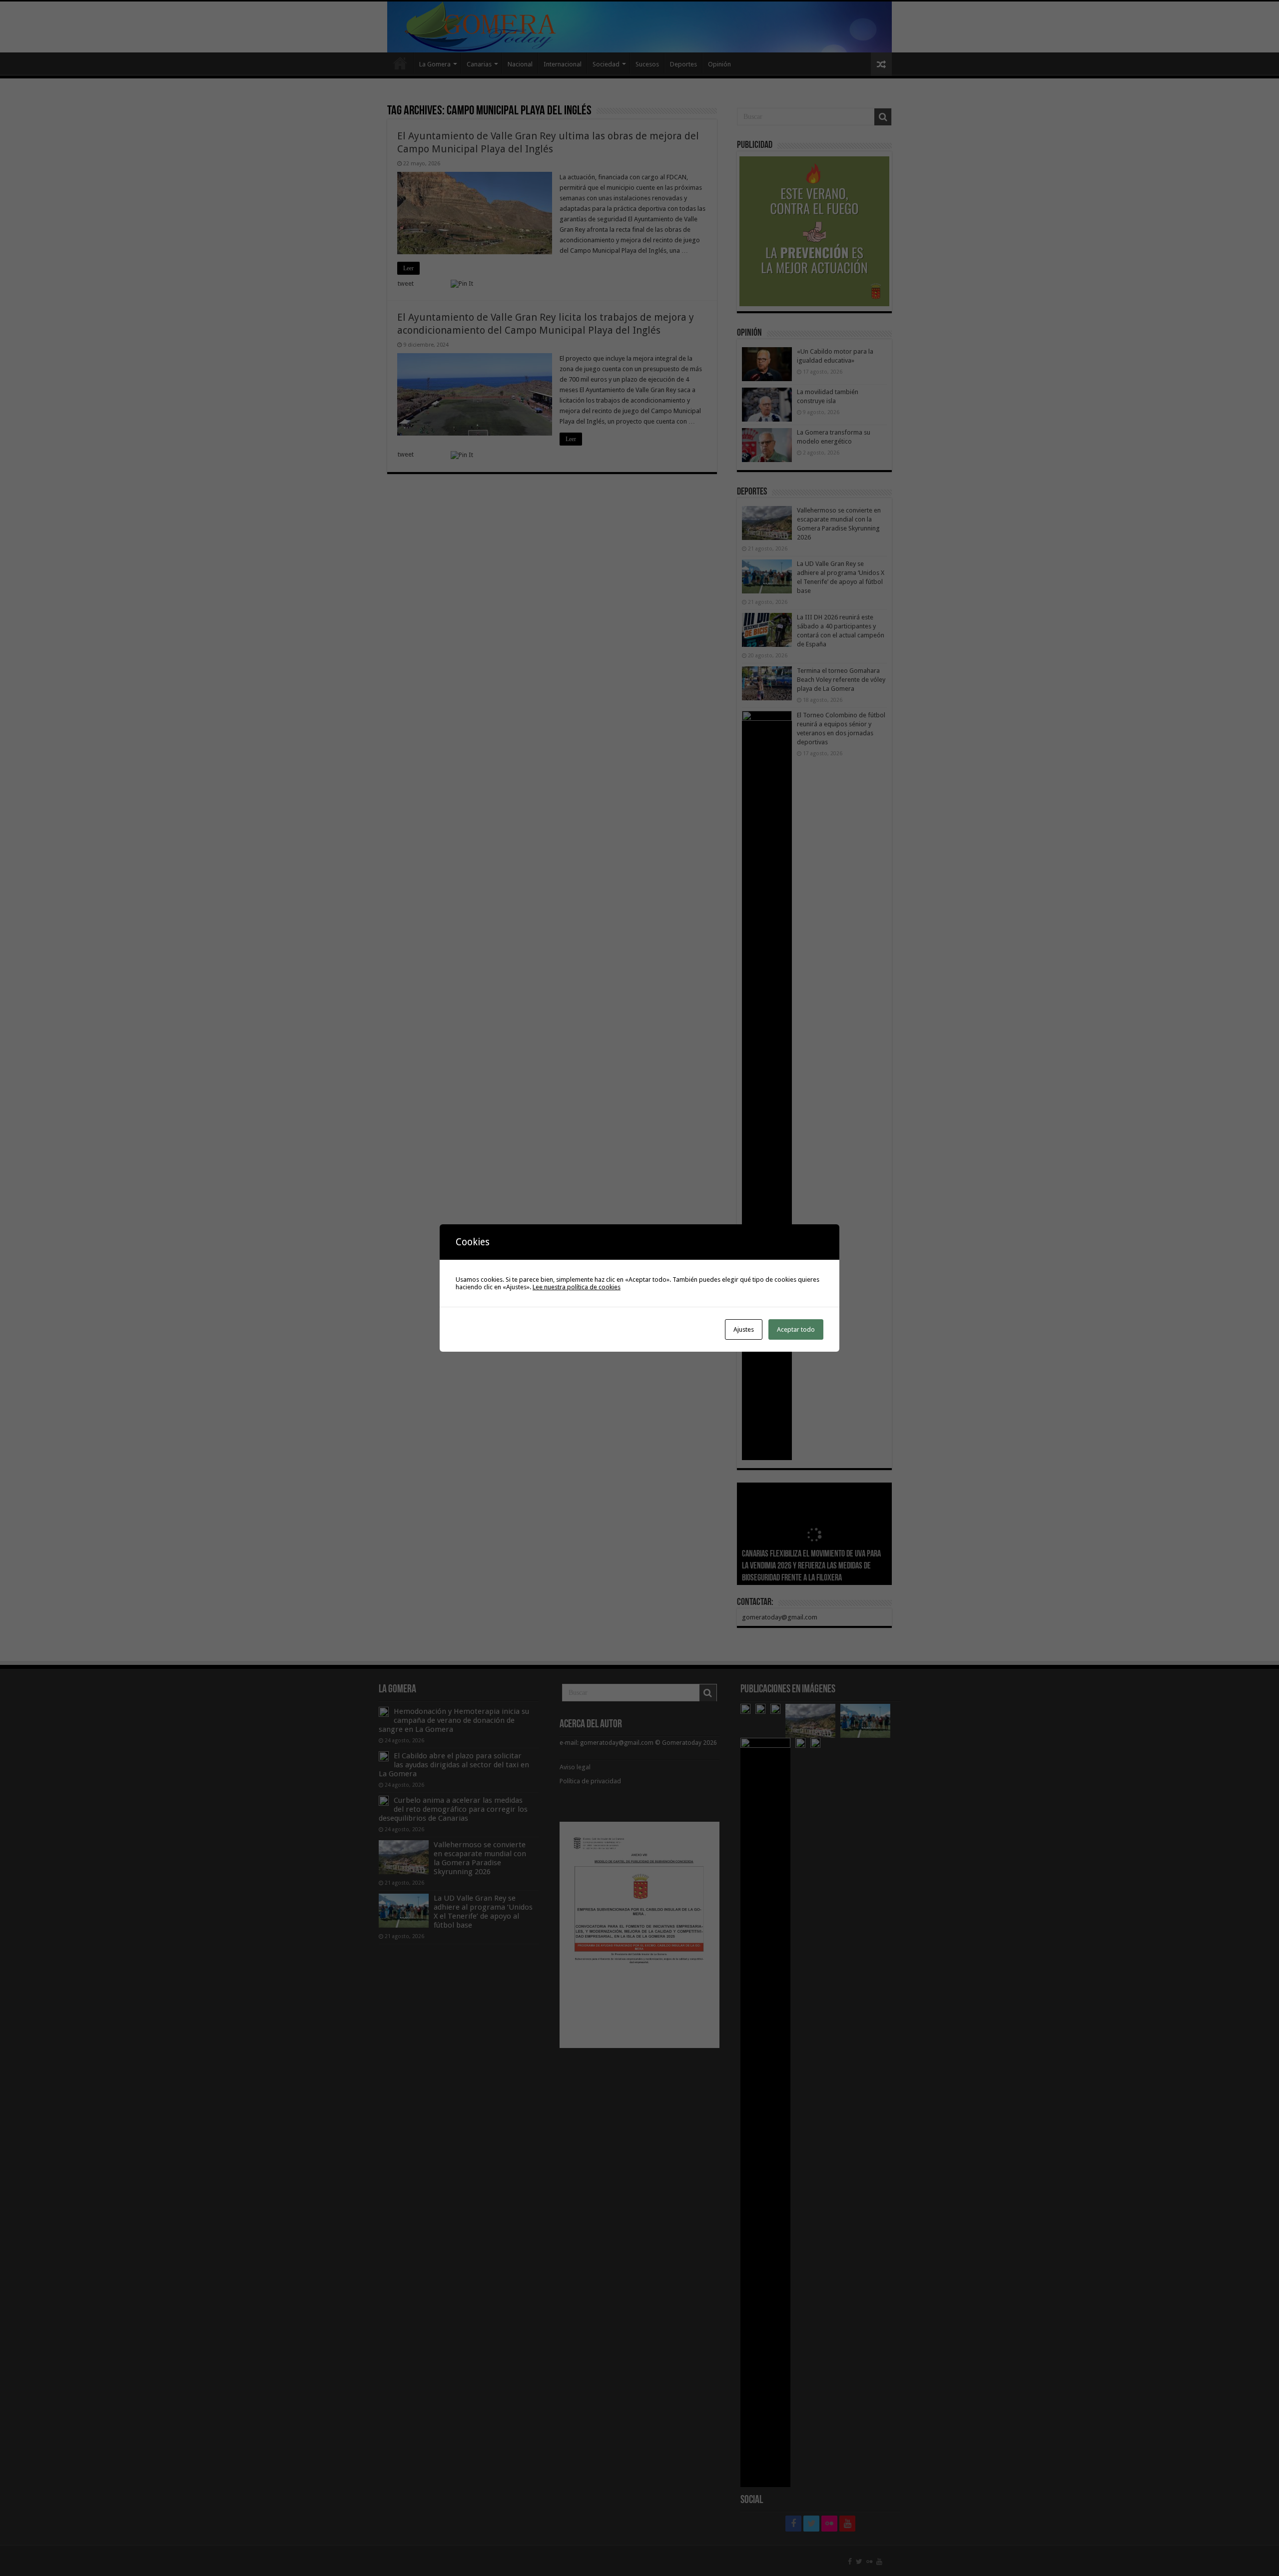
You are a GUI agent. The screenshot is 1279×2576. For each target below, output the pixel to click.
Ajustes (744, 1329)
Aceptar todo (796, 1329)
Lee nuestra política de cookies (577, 1287)
